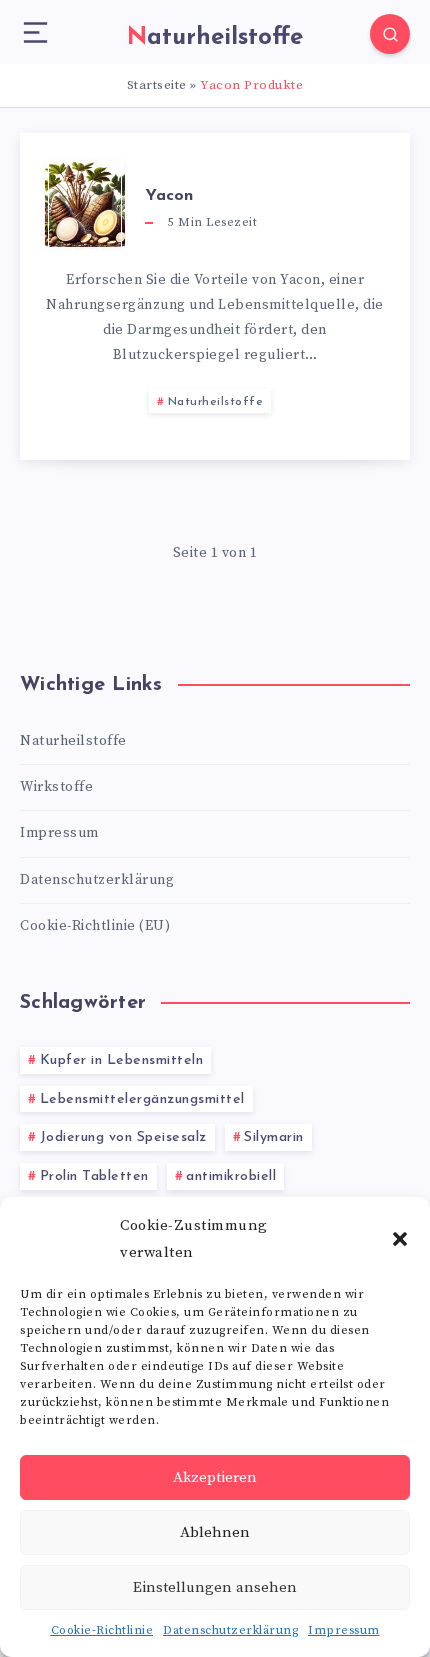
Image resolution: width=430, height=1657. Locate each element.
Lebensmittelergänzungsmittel (142, 1099)
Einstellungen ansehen (215, 1587)
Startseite (157, 85)
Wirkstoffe (56, 787)
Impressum (344, 1630)
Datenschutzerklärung (230, 1630)
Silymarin (274, 1137)
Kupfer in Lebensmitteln (122, 1060)
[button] (400, 1239)
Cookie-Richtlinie (102, 1630)
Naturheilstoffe (216, 402)
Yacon (169, 196)
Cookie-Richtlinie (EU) (95, 926)
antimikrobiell (231, 1176)
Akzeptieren (215, 1477)
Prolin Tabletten (94, 1176)
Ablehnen (215, 1532)
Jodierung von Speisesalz (123, 1137)
